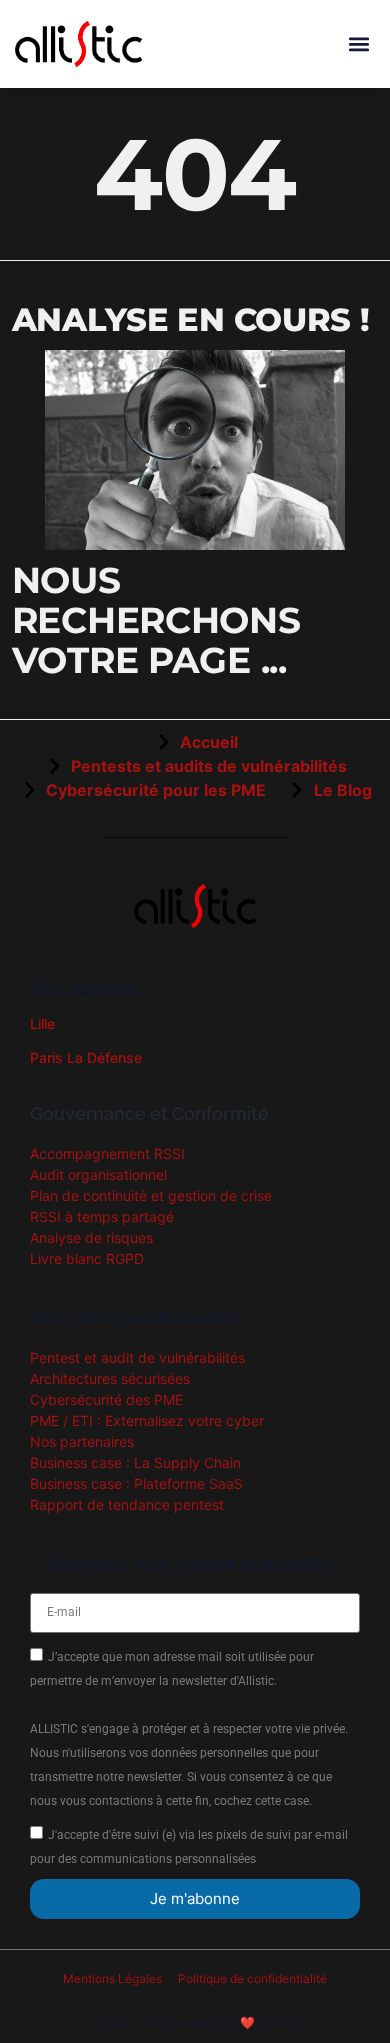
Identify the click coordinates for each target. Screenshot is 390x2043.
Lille (42, 1023)
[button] (358, 43)
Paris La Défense (86, 1057)
